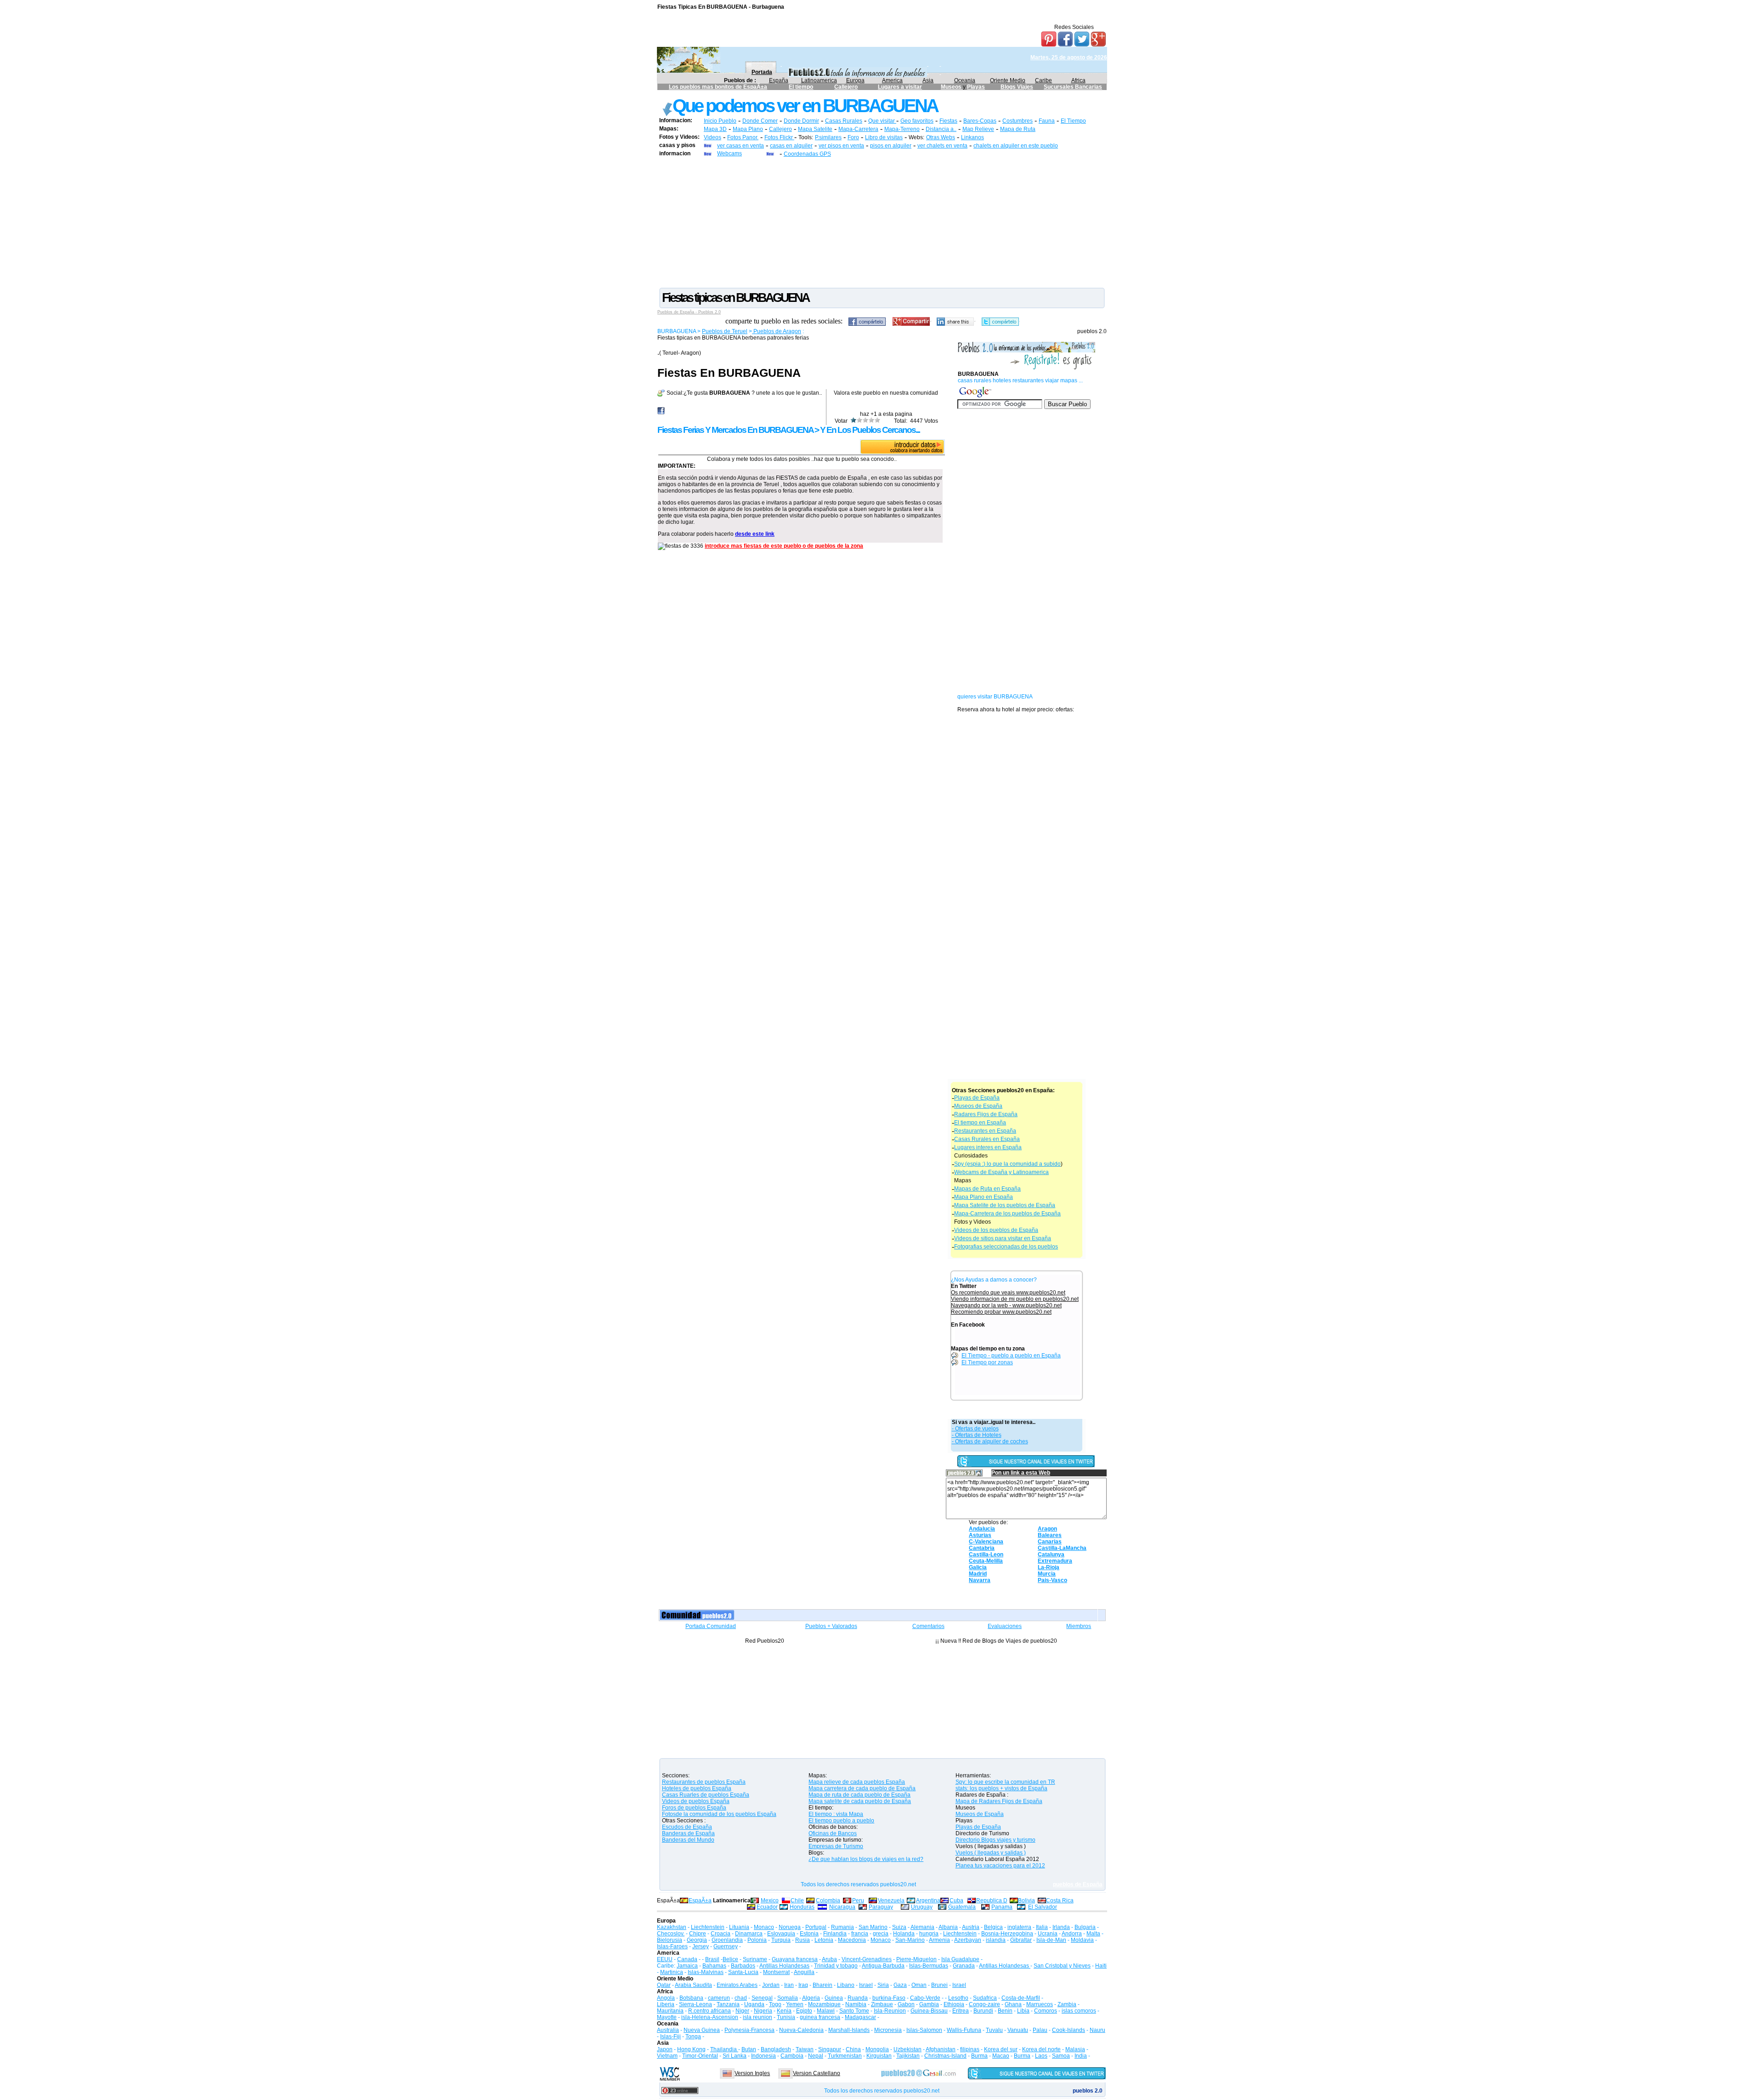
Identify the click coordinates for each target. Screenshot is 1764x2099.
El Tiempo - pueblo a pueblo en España (1011, 1356)
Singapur (830, 2049)
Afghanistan (941, 2049)
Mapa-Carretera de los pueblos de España (1007, 1214)
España (779, 80)
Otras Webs (941, 137)
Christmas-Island (945, 2056)
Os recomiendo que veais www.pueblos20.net (1008, 1293)
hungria (929, 1934)
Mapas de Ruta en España (987, 1189)
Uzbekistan (907, 2049)
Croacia (721, 1934)
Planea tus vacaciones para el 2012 (1000, 1866)
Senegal (762, 1998)
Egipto (804, 2011)
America (892, 80)
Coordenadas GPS (807, 154)
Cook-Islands (1069, 2030)
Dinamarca (749, 1934)
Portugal (816, 1927)
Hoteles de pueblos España (697, 1788)
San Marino (873, 1927)
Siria (883, 1985)
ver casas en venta (741, 146)
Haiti (1101, 1966)
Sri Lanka (735, 2056)
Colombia (828, 1900)
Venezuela (891, 1900)
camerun (719, 1998)
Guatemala (962, 1907)
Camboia (792, 2056)
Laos (1041, 2056)
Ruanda (858, 1998)
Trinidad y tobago (836, 1966)
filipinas (970, 2049)
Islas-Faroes (672, 1946)
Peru (858, 1900)
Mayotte (667, 2017)
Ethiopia (954, 2004)
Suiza (899, 1927)
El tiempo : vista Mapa (836, 1814)
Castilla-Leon (986, 1554)
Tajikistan (908, 2056)
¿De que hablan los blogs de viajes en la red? (866, 1859)
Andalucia (982, 1529)
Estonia (809, 1934)
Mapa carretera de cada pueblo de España (862, 1788)
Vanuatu (1018, 2030)
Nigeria (763, 2011)
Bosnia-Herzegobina (1007, 1934)
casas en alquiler (791, 146)
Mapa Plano (748, 129)
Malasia (1075, 2049)
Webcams (729, 153)
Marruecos (1040, 2004)
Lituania (739, 1927)
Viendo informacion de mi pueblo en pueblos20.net (1015, 1299)
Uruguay (922, 1907)
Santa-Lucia (743, 1972)
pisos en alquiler (891, 146)
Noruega (790, 1927)
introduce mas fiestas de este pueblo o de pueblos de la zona (784, 546)
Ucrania (1048, 1934)
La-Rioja (1049, 1567)
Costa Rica (1060, 1900)
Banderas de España (688, 1833)
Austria (971, 1927)
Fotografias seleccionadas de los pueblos (1006, 1247)
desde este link (755, 534)
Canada (687, 1959)
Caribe (1043, 80)
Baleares (1050, 1535)
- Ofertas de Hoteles (977, 1435)
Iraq (803, 1985)
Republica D (992, 1900)
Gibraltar (1021, 1940)
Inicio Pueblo (720, 121)
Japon (665, 2049)
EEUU (665, 1959)
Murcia (1047, 1574)
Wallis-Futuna (964, 2030)
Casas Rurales (844, 121)
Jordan (771, 1985)
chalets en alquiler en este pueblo (1016, 146)
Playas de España (977, 1098)
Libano (846, 1985)
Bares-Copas (980, 121)
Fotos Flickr (779, 137)
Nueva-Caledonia (801, 2030)
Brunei (939, 1985)
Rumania (842, 1927)
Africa (1078, 80)
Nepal (816, 2056)
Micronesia (888, 2030)
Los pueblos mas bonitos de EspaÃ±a (718, 87)
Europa (855, 80)
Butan (749, 2049)
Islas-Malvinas (706, 1972)
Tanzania (728, 2004)
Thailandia (724, 2049)
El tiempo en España (980, 1123)
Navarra (980, 1580)
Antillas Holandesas (784, 1966)
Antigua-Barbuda (883, 1966)
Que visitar (882, 121)
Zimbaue (882, 2004)
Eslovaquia (781, 1934)
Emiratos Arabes (737, 1985)
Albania (948, 1927)
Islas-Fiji (670, 2037)
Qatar (664, 1985)
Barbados (743, 1966)
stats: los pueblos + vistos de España (1001, 1788)
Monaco (764, 1927)
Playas (976, 87)
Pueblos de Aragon (777, 331)
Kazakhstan (672, 1927)
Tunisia (786, 2017)
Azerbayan (968, 1940)
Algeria (811, 1998)
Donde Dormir (801, 121)
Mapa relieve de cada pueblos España (857, 1782)
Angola (666, 1998)
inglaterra (1019, 1927)
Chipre (698, 1934)
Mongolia (877, 2049)
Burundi (983, 2011)
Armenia (939, 1940)
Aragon (1047, 1529)
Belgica (993, 1927)
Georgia (697, 1940)
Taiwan (805, 2049)
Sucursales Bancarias (1073, 87)
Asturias (980, 1535)
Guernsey (726, 1946)
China (853, 2049)
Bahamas (714, 1966)
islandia (996, 1940)
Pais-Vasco (1052, 1580)
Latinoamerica (819, 80)
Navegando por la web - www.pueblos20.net (1006, 1305)
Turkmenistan (845, 2056)
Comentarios (928, 1626)
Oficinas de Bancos (833, 1833)
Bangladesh (776, 2049)
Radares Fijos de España (986, 1114)
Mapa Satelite (815, 129)
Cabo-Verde (925, 1998)
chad (741, 1998)
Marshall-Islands (849, 2030)
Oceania (965, 80)
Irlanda (1061, 1927)
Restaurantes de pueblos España (704, 1782)
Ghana (1013, 2004)
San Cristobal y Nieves (1062, 1966)
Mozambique (824, 2004)
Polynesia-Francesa (749, 2030)
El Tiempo (1073, 121)
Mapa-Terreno (902, 129)
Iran (789, 1985)
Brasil (712, 1959)
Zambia (1067, 2004)
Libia (1023, 2011)
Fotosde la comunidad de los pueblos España (719, 1814)
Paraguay (881, 1907)
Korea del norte (1041, 2049)
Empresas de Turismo (836, 1846)
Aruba (829, 1959)
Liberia (666, 2004)
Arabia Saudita (693, 1985)
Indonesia (763, 2056)
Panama (1002, 1907)
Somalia (788, 1998)
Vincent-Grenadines (867, 1959)
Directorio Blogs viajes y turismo (995, 1840)
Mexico (770, 1900)
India (1081, 2056)
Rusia (803, 1940)
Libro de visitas (884, 137)
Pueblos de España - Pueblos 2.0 (689, 312)
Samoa (1061, 2056)
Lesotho (958, 1998)
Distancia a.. (941, 129)
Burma (979, 2056)
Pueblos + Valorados (831, 1626)
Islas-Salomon (924, 2030)
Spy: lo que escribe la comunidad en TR (1005, 1782)
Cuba (956, 1900)
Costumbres (1018, 121)
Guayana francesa (795, 1959)
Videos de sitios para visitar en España (1003, 1238)
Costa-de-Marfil (1021, 1998)
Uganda (754, 2004)
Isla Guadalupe (960, 1959)
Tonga (693, 2037)
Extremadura (1055, 1561)
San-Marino (910, 1940)
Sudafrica (985, 1998)
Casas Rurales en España (987, 1139)
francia (860, 1934)
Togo (775, 2004)
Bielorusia (670, 1940)
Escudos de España (687, 1827)
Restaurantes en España (985, 1131)
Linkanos (972, 137)
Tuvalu (994, 2030)
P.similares (828, 137)
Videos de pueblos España (696, 1801)
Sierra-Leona (695, 2004)
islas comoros (1079, 2011)
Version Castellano (817, 2073)
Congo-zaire (984, 2004)
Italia (1042, 1927)
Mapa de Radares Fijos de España (999, 1801)
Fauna (1047, 121)
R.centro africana (710, 2011)
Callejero (846, 87)
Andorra (1072, 1934)
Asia (928, 80)
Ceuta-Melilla (986, 1561)
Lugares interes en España (988, 1147)
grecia (881, 1934)
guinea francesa (820, 2017)
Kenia (784, 2011)
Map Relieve (978, 129)
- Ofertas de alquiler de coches (990, 1441)
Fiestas (948, 121)
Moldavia (1082, 1940)
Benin (1005, 2011)
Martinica (672, 1972)
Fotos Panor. (743, 137)
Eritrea (961, 2011)
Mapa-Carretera (858, 129)
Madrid (978, 1574)
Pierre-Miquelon (916, 1959)
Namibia (856, 2004)
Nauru (1097, 2030)
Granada (964, 1966)
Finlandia (835, 1934)
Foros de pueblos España (694, 1808)
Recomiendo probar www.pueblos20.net (1001, 1312)
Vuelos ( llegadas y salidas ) (991, 1853)
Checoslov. (671, 1934)
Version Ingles (752, 2073)
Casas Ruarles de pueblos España (706, 1795)
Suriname (755, 1959)
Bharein (823, 1985)
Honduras (802, 1907)
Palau (1040, 2030)
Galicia (978, 1567)
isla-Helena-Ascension (710, 2017)
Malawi (826, 2011)
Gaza (900, 1985)
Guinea (834, 1998)
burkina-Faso (889, 1998)
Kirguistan (879, 2056)
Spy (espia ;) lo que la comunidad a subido (1007, 1164)
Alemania (922, 1927)
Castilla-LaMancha (1062, 1548)
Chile (797, 1900)
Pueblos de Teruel (725, 331)
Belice (730, 1959)
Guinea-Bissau (929, 2011)
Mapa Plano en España (984, 1197)
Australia (668, 2030)
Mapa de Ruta (1018, 129)
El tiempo (801, 87)
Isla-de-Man (1051, 1940)
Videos (712, 137)
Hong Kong (691, 2049)
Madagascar (860, 2017)
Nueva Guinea (702, 2030)
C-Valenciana (986, 1542)
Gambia (929, 2004)
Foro (853, 137)
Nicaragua (842, 1907)
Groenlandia (727, 1940)
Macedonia (852, 1940)
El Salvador (1043, 1907)
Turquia (781, 1940)
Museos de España (978, 1106)
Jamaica (687, 1966)
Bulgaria (1085, 1927)
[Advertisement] (882, 222)
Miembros (1079, 1626)
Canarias (1050, 1542)
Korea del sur (1001, 2049)
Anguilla (804, 1972)
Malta (1093, 1934)
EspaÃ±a (700, 1900)
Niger (742, 2011)
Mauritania (670, 2011)
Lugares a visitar (900, 87)
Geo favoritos (917, 121)
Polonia (757, 1940)
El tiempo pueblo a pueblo (841, 1821)
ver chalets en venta (942, 146)
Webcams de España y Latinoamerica (1001, 1172)
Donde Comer (760, 121)
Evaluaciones (1005, 1626)
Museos (952, 87)
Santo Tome (854, 2011)
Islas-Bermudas (929, 1966)
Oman (919, 1985)
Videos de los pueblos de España (996, 1230)
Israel (866, 1985)
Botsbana (691, 1998)
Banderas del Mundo (688, 1840)
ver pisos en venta (841, 146)
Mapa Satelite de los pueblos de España (1005, 1205)
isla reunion (758, 2017)
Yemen (795, 2004)
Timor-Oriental (700, 2056)
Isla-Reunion (890, 2011)
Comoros (1046, 2011)
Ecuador (767, 1907)
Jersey (701, 1946)
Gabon (906, 2004)
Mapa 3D (715, 129)
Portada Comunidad (711, 1626)
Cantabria (982, 1548)
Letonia (824, 1940)
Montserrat (776, 1972)
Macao (1001, 2056)
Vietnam (667, 2056)
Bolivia (1026, 1900)
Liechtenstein (708, 1927)
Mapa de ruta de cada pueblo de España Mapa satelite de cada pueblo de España (860, 1798)
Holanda (904, 1934)
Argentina (928, 1900)
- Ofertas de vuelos (975, 1429)
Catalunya (1051, 1554)
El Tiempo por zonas (987, 1362)
